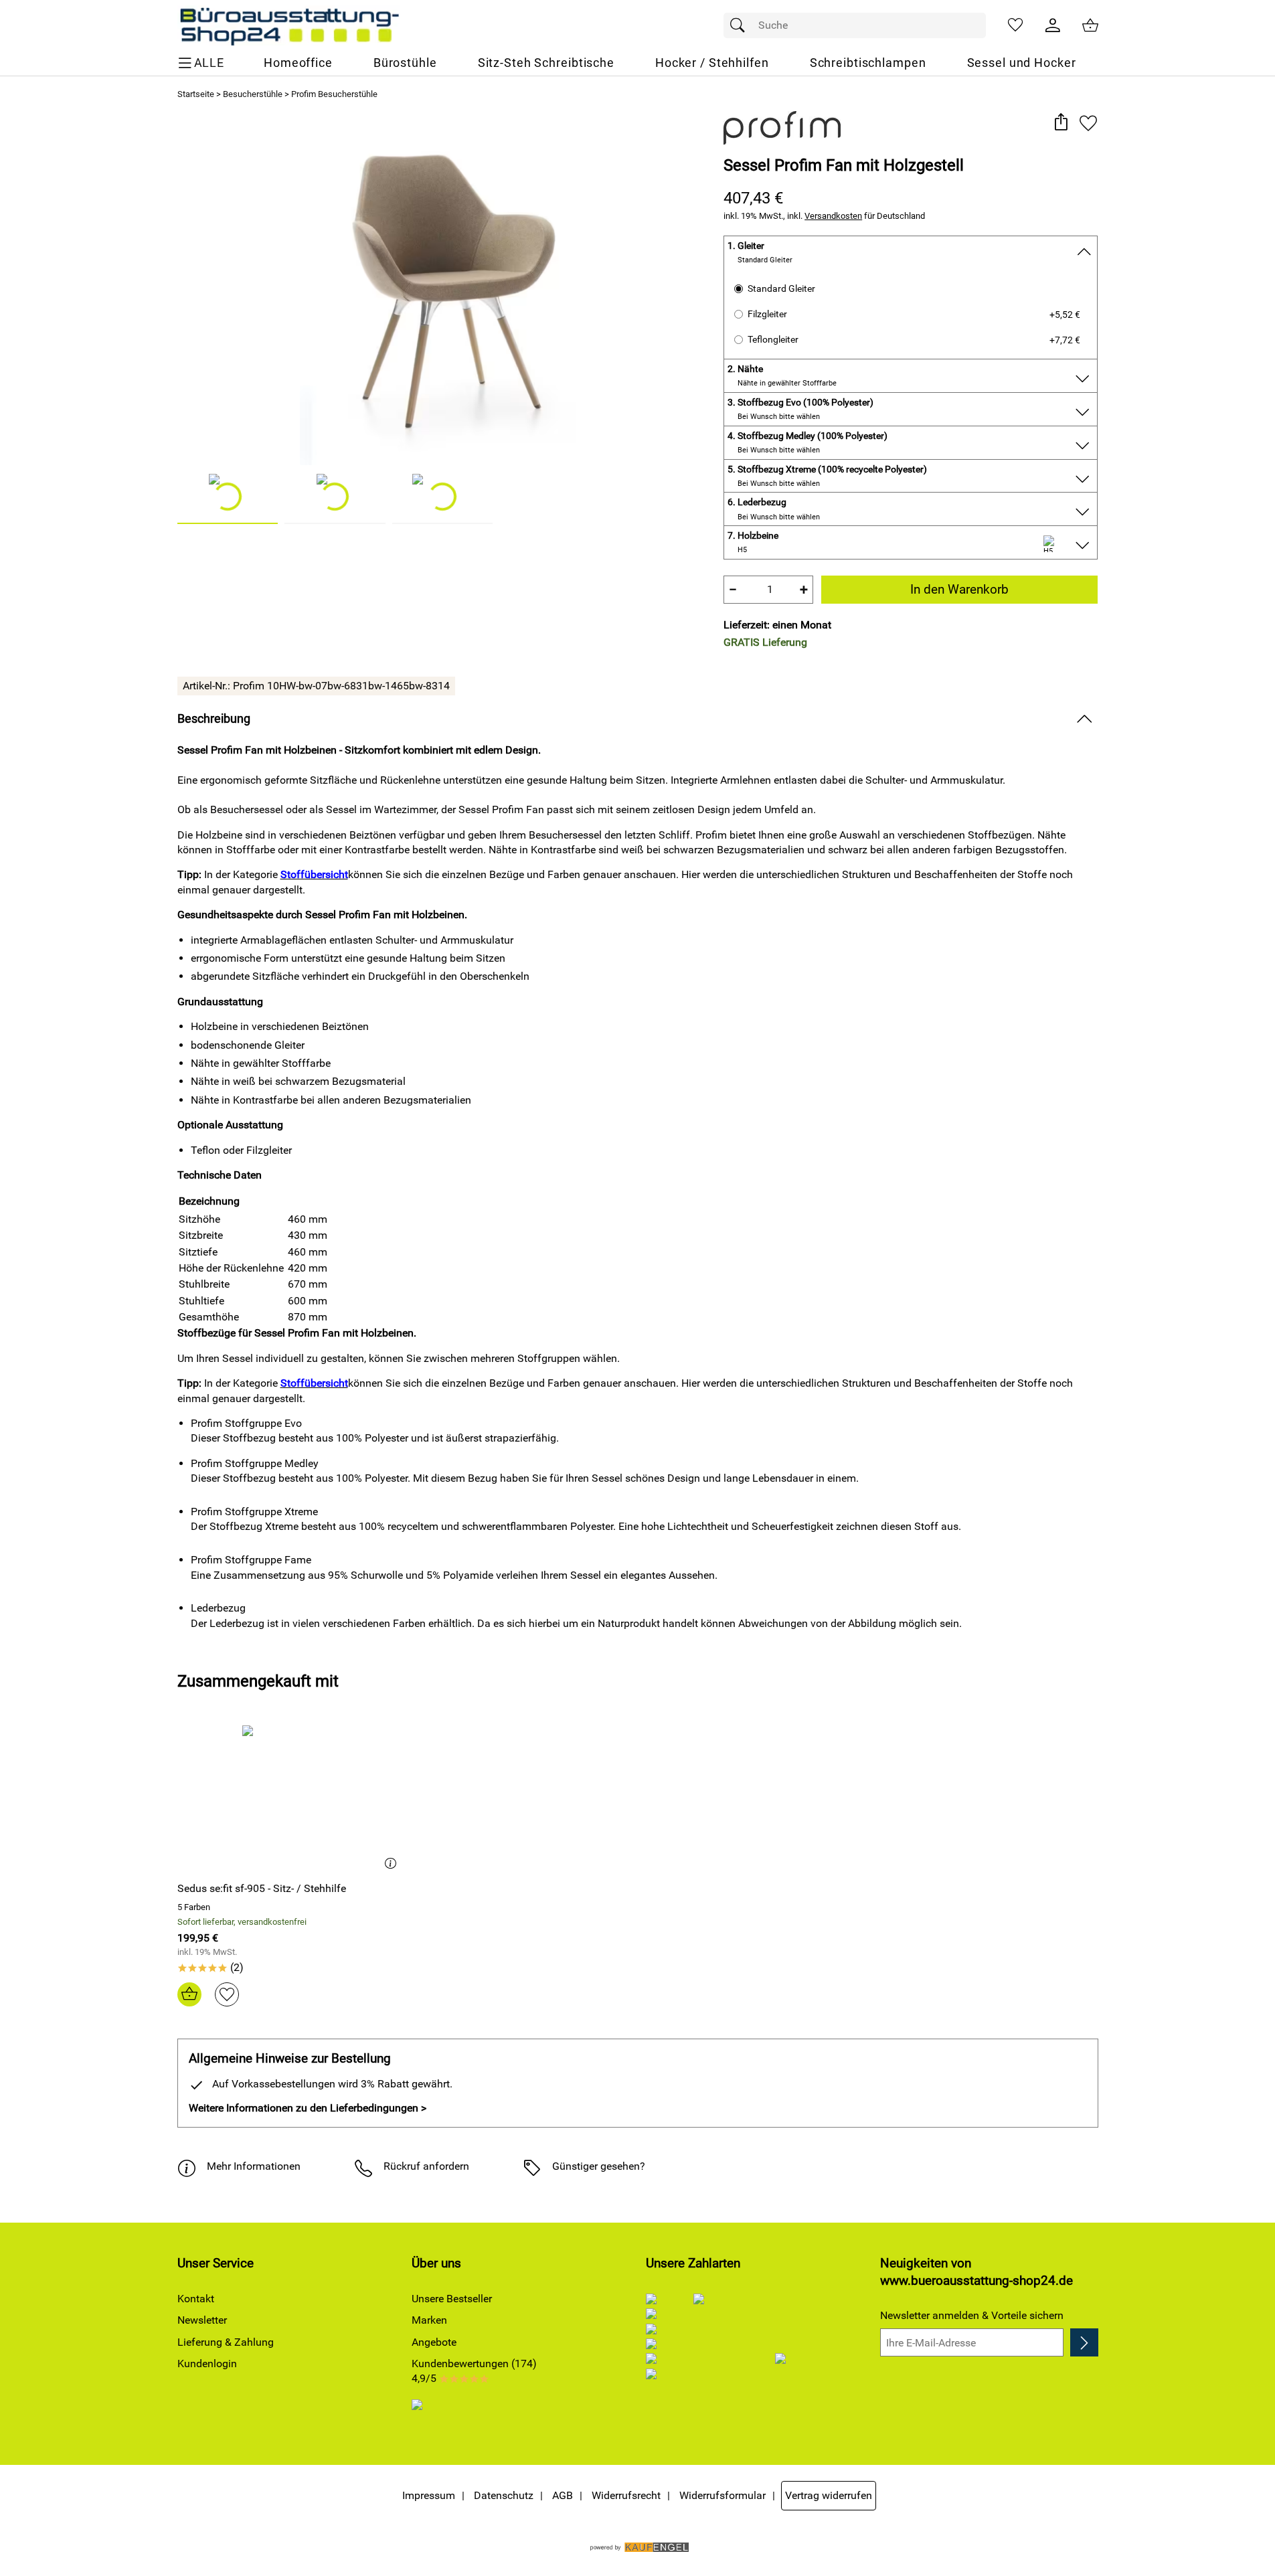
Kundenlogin (207, 2364)
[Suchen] (741, 25)
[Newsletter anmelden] (1084, 2342)
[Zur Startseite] (289, 25)
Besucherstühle (253, 94)
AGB (563, 2495)
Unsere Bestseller (452, 2299)
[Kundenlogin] (1053, 25)
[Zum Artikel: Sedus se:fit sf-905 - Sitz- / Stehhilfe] (290, 1798)
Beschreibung (214, 719)
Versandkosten (833, 216)
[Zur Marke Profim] (782, 128)
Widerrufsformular (722, 2495)
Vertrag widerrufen (829, 2495)
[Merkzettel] (1015, 25)
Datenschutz (504, 2495)
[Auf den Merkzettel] (1088, 123)
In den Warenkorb (959, 589)
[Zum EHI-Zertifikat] (428, 2414)
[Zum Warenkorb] (1090, 25)
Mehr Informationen (254, 2166)
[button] (1061, 123)
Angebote (434, 2342)
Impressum (429, 2495)
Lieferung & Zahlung (226, 2342)
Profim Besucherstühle (334, 94)
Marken (429, 2320)
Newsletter (202, 2320)
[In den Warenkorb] (189, 1994)
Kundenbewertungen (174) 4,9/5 (474, 2371)
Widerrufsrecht (626, 2495)
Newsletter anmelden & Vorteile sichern (972, 2315)
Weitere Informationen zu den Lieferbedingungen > (308, 2108)
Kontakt (196, 2299)
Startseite (196, 94)
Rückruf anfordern (426, 2166)
